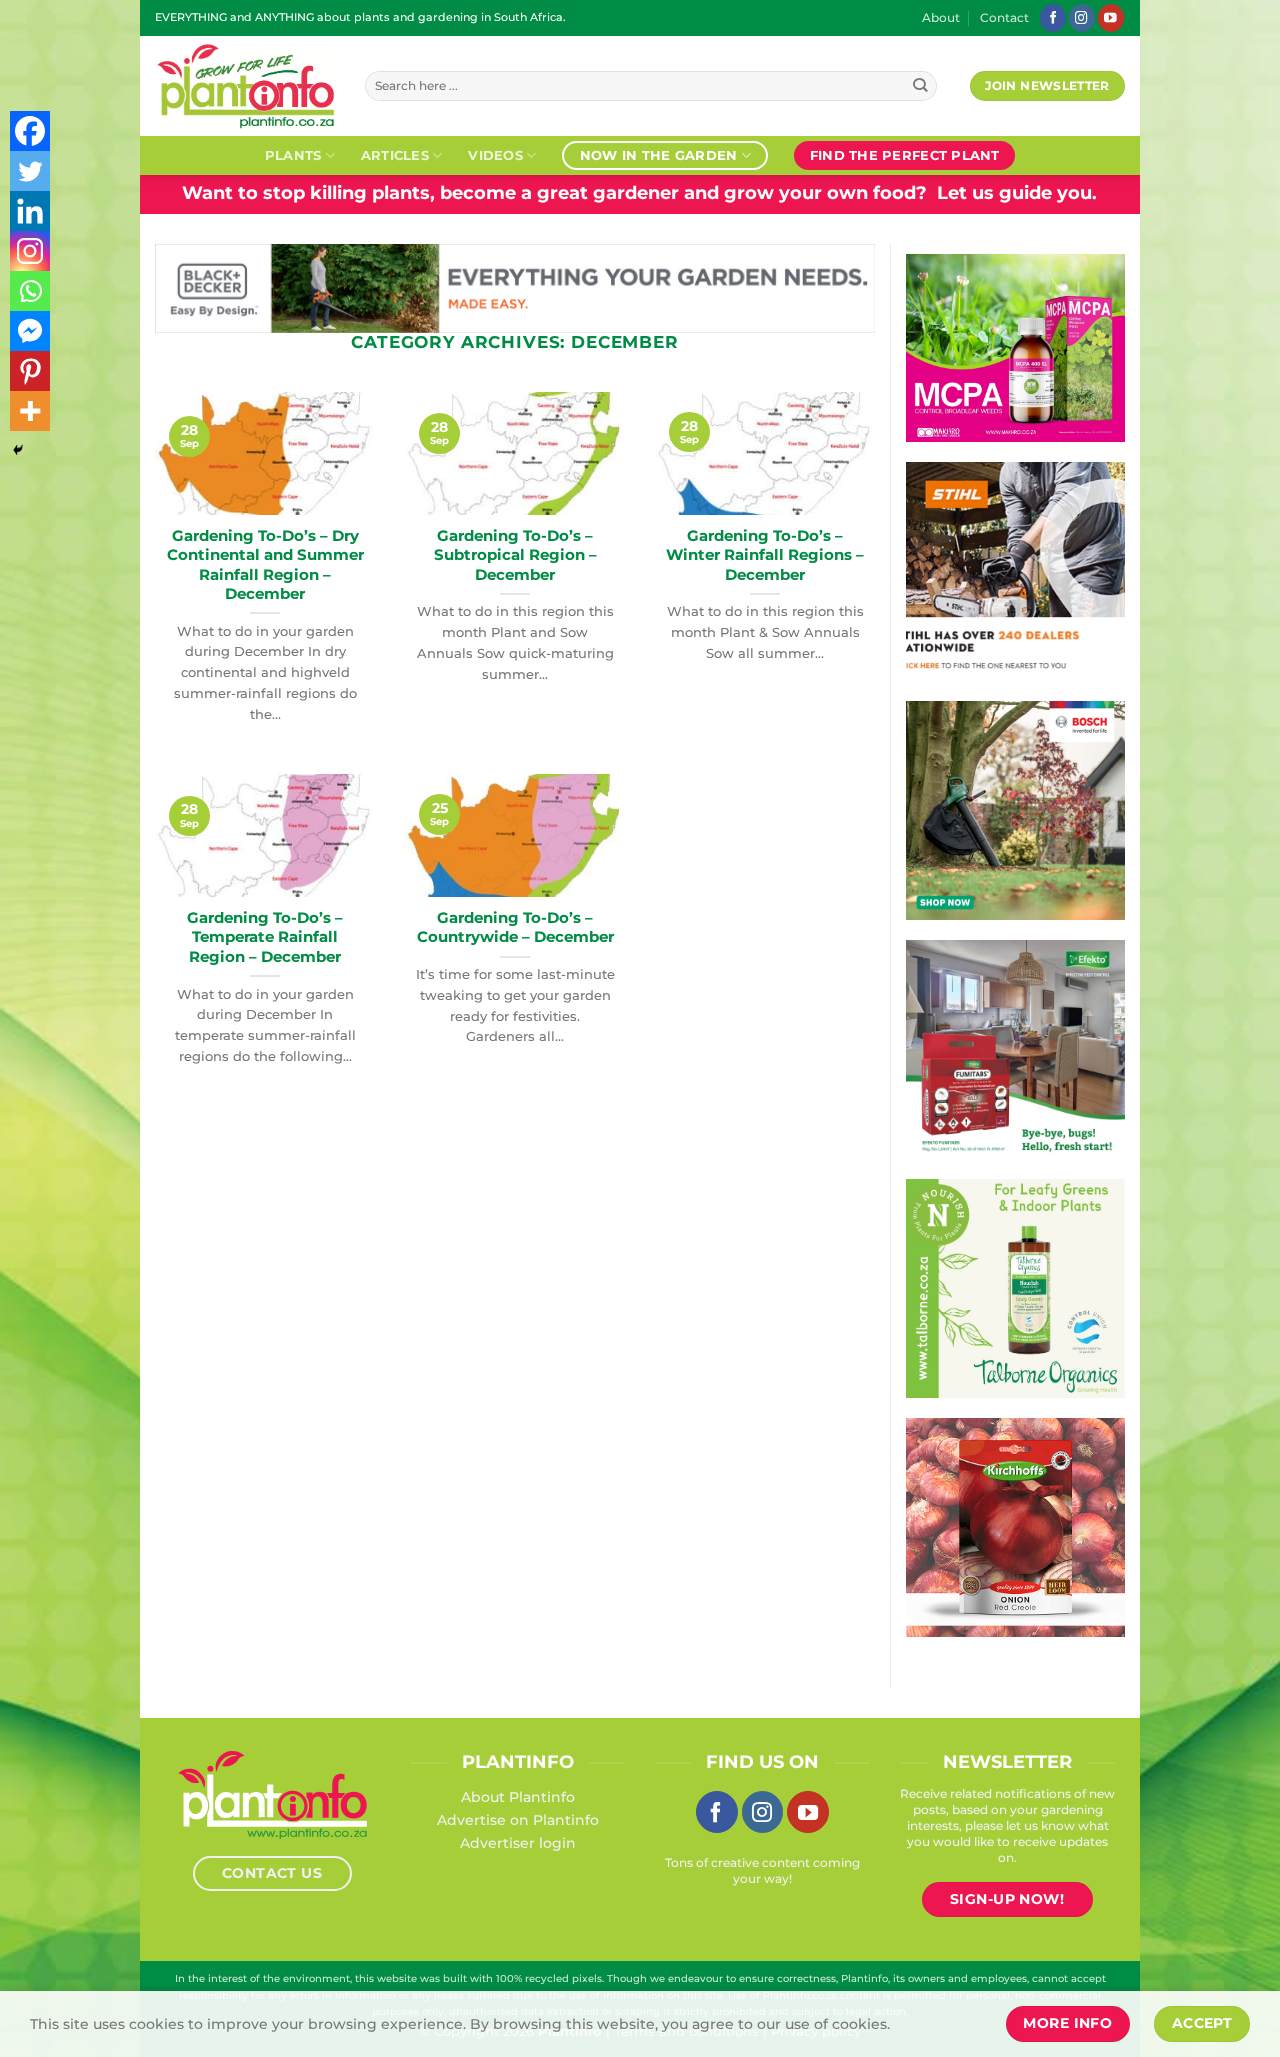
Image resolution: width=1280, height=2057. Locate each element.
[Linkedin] (30, 211)
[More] (30, 411)
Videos (495, 155)
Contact (1004, 18)
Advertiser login (518, 1843)
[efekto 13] (1015, 1048)
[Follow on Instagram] (1082, 17)
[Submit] (920, 86)
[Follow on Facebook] (1053, 17)
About (941, 18)
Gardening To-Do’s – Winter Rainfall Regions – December (765, 555)
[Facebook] (30, 131)
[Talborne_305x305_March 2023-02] (1015, 1287)
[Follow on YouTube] (1111, 17)
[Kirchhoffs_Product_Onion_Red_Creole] (1015, 1526)
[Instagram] (30, 251)
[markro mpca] (1015, 347)
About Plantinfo (518, 1797)
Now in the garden (658, 155)
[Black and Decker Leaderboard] (515, 287)
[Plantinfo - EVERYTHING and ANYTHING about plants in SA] (245, 86)
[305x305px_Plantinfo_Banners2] (1015, 809)
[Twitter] (30, 171)
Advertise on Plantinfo (518, 1820)
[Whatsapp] (30, 291)
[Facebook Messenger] (30, 331)
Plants (293, 155)
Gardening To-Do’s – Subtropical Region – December (515, 555)
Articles (395, 155)
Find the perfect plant (905, 155)
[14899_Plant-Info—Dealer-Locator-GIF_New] (1015, 570)
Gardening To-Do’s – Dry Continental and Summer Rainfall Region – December (265, 565)
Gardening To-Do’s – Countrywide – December (515, 927)
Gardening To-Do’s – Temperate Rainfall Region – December (265, 937)
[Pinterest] (30, 371)
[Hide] (18, 450)
